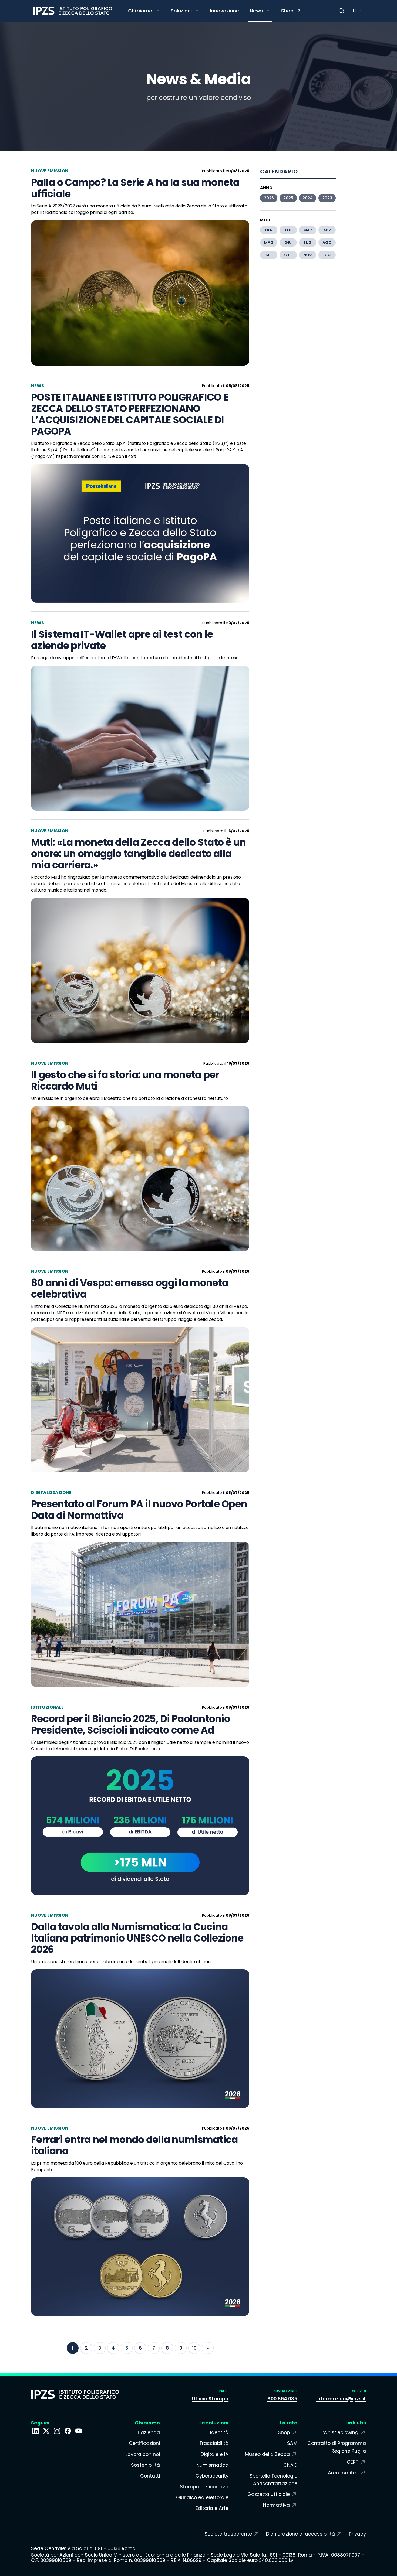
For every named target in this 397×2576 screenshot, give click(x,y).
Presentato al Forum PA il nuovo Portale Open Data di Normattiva (139, 1510)
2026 (269, 198)
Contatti (150, 2476)
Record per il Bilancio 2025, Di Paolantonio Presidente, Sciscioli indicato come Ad (131, 1725)
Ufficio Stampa (210, 2399)
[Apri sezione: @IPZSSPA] (79, 2431)
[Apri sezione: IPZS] (46, 2431)
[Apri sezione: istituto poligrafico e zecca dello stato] (35, 2431)
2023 (327, 198)
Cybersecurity (212, 2476)
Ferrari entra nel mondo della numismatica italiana (134, 2145)
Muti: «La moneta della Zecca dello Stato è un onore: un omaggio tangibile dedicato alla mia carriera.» (139, 854)
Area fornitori (343, 2473)
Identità (219, 2432)
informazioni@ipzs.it (341, 2399)
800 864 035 (282, 2399)
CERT (353, 2462)
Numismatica (212, 2465)
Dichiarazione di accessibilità (300, 2534)
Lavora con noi (143, 2454)
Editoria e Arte (212, 2508)
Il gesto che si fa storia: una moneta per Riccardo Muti (125, 1081)
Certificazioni (144, 2443)
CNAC (290, 2465)
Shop (284, 2432)
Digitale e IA (215, 2454)
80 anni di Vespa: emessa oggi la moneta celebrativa (130, 1289)
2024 (308, 198)
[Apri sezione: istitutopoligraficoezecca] (57, 2431)
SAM (292, 2443)
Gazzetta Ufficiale (269, 2494)
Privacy (357, 2534)
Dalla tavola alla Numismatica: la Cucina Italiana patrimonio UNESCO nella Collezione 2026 (137, 1938)
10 (194, 2348)
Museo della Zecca (267, 2454)
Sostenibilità (145, 2465)
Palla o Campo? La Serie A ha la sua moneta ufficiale (135, 188)
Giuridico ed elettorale (202, 2497)
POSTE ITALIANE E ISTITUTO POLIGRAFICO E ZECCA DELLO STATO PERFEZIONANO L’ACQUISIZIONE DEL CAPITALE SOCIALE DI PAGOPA (130, 414)
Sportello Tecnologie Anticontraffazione (273, 2480)
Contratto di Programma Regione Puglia (337, 2447)
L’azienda (149, 2432)
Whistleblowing (341, 2432)
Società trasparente (228, 2534)
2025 (288, 198)
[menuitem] (144, 11)
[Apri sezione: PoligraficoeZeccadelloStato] (68, 2431)
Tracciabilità (214, 2443)
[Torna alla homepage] (73, 11)
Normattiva (276, 2505)
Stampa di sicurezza (204, 2487)
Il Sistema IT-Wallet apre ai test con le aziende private (122, 640)
